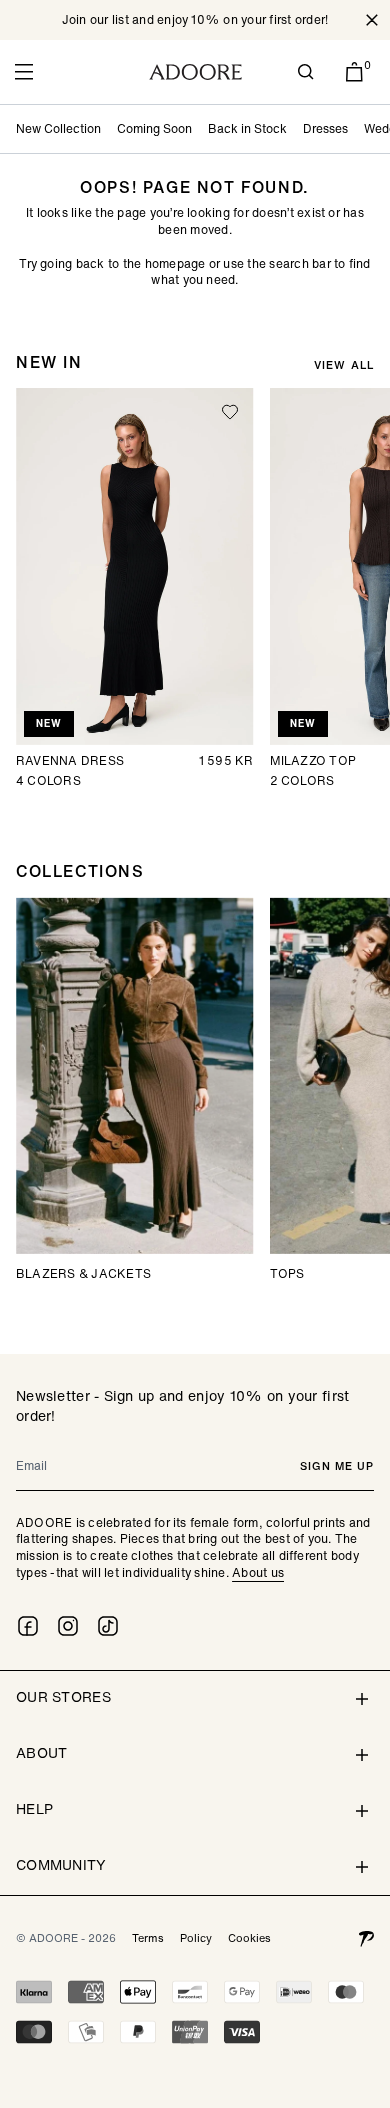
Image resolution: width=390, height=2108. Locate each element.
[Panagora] (366, 1938)
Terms (148, 1938)
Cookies (249, 1938)
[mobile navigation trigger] (24, 72)
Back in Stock (247, 128)
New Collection (58, 128)
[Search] (306, 72)
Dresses (325, 128)
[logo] (195, 72)
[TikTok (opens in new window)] (108, 1626)
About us (258, 1572)
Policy (196, 1938)
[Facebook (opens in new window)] (28, 1626)
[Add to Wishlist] (230, 412)
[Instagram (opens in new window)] (68, 1626)
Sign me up (337, 1466)
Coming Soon (154, 128)
